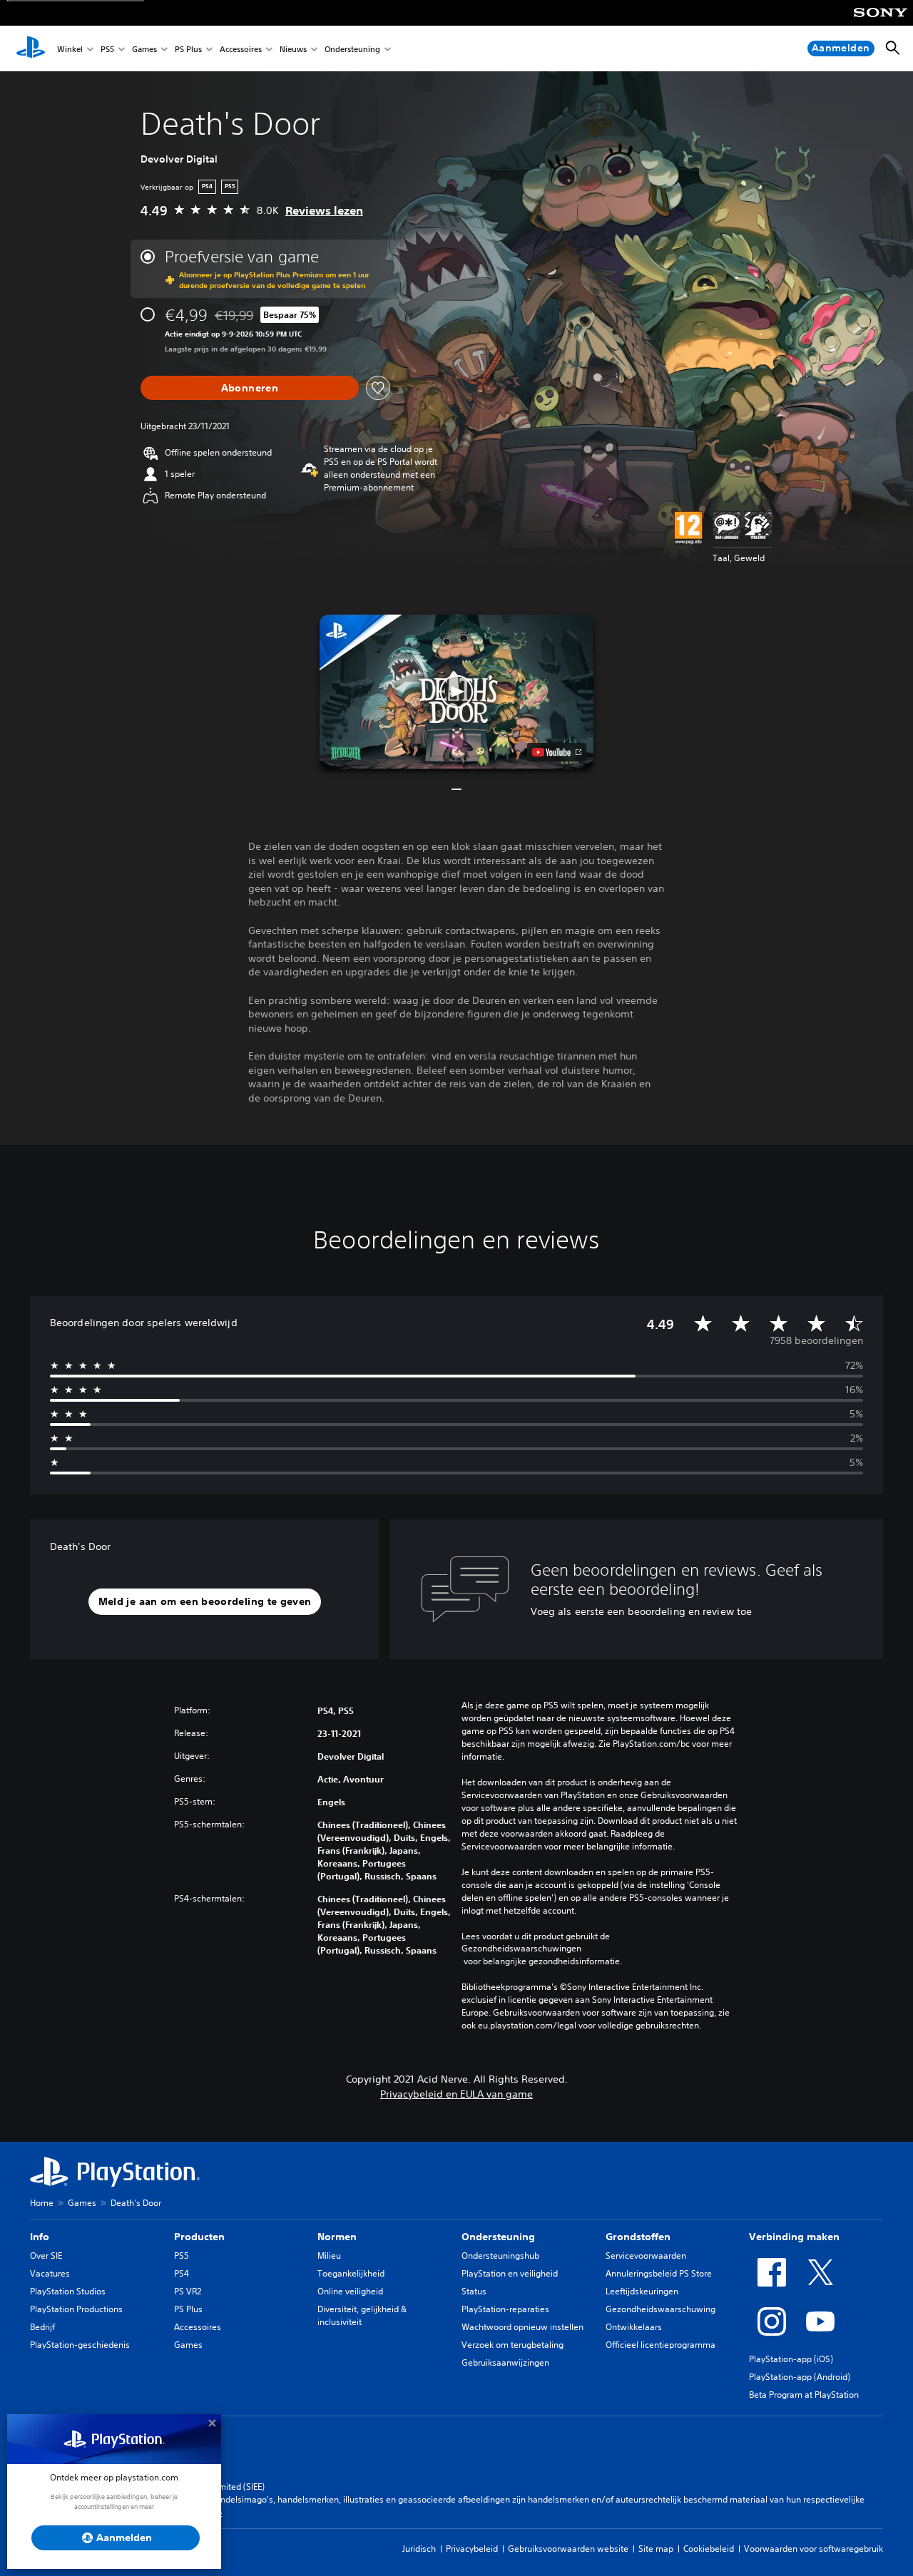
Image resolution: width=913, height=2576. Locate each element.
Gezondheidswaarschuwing (660, 2309)
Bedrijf (42, 2327)
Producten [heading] (199, 2237)
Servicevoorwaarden (646, 2256)
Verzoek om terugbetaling (512, 2345)
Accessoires (241, 49)
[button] (456, 692)
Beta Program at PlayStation (804, 2395)
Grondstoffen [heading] (638, 2237)
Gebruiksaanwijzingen (505, 2362)
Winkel (70, 49)
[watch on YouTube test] (557, 752)
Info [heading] (40, 2237)
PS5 (107, 49)
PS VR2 (188, 2291)
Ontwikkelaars (634, 2327)
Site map (656, 2549)
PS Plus (188, 49)
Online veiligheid (350, 2291)
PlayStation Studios (68, 2291)
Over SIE (46, 2256)
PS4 (182, 2273)
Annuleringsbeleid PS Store (659, 2273)
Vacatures (50, 2273)
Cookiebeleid (709, 2549)
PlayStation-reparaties (505, 2309)
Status (474, 2291)
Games (144, 49)
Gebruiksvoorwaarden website (568, 2549)
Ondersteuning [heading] (498, 2237)
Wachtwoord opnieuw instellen (522, 2327)
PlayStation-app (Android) (800, 2377)
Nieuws (293, 49)
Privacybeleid (472, 2549)
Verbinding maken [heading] (794, 2237)
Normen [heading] (337, 2237)
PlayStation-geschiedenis (80, 2345)
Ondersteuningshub (500, 2256)
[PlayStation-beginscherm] (31, 48)
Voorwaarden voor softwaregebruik (813, 2549)
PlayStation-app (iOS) (791, 2359)
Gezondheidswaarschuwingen (521, 1949)
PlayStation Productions (76, 2309)
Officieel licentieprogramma (660, 2345)
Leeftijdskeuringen (642, 2291)
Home (42, 2203)
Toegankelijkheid (351, 2273)
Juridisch (419, 2549)
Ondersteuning (352, 49)
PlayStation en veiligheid (510, 2273)
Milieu (329, 2256)
